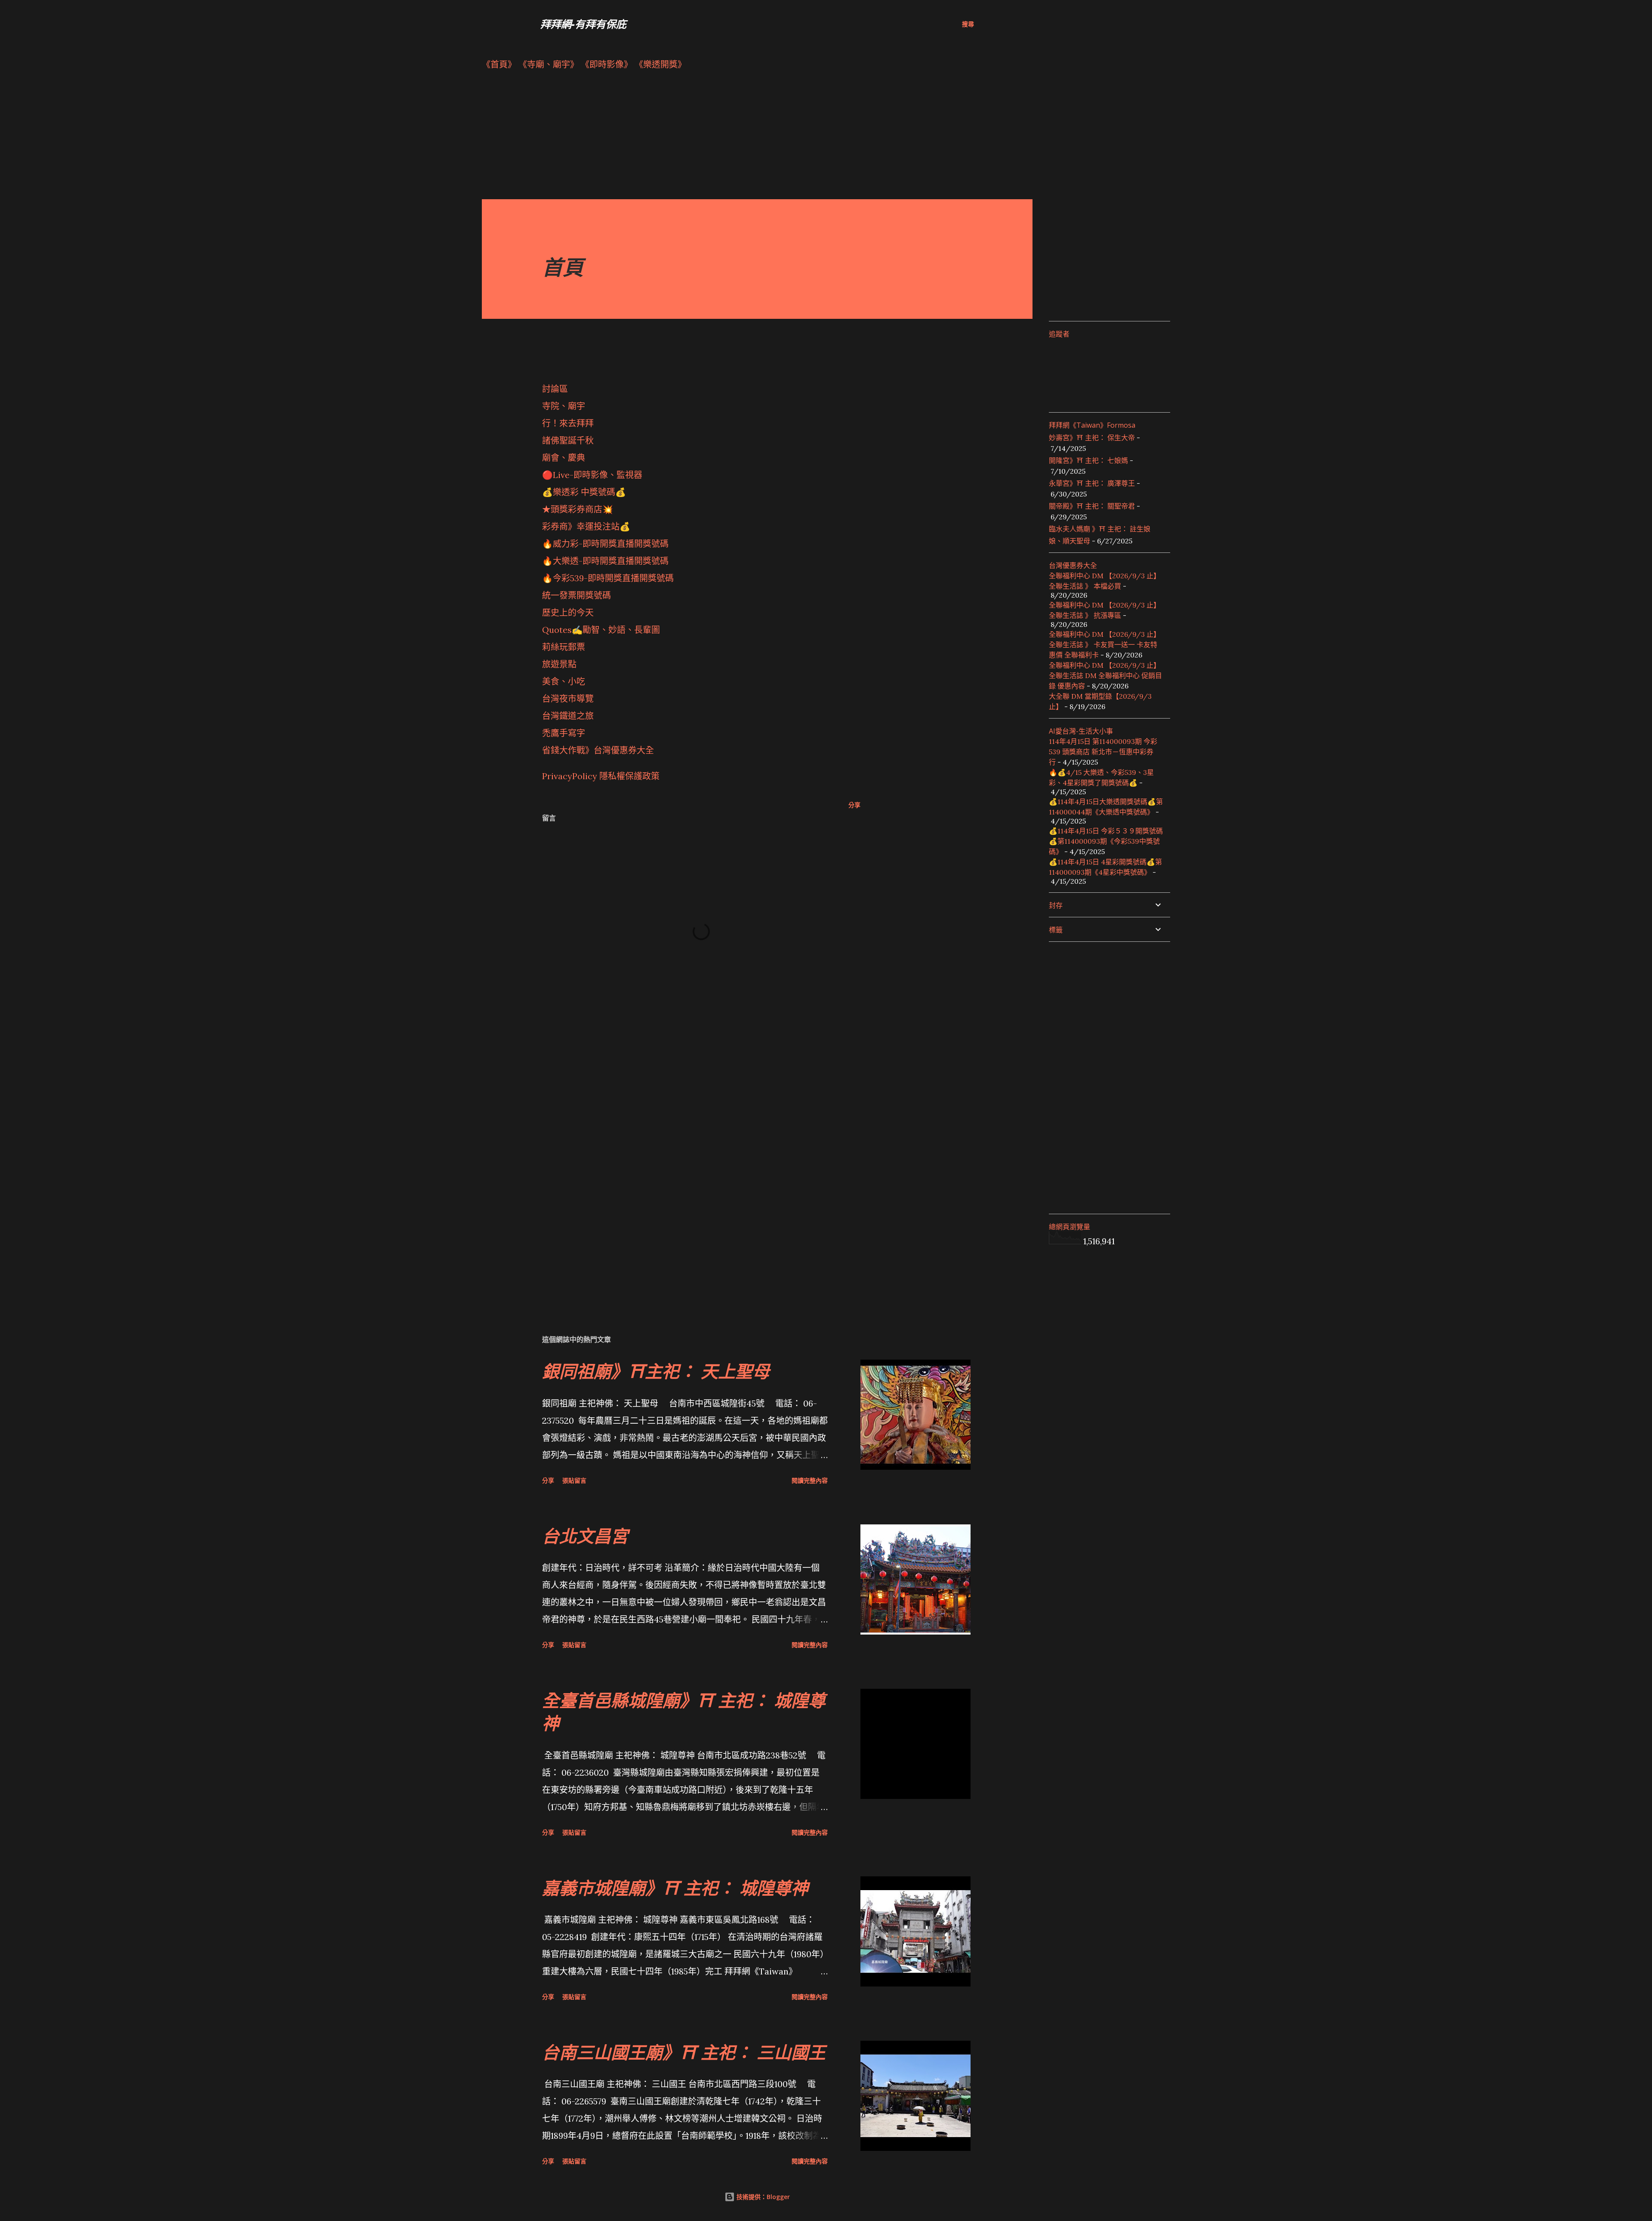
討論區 (555, 389)
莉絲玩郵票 (564, 647)
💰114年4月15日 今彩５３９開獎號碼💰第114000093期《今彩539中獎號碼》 (1106, 841)
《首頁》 (499, 64)
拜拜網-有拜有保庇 (583, 24)
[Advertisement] (740, 139)
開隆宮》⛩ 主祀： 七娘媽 (1088, 460)
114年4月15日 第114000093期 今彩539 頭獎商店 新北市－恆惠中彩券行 (1103, 752)
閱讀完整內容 (810, 1480)
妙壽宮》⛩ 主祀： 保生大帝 (1092, 438)
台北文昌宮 (585, 1536)
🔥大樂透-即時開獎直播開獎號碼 (605, 561)
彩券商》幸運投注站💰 (586, 526)
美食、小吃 (564, 681)
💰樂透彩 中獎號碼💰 (584, 492)
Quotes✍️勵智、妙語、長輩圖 (601, 630)
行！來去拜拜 (568, 423)
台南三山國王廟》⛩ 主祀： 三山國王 (684, 2052)
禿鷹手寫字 (564, 733)
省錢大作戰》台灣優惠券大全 (598, 750)
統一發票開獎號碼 (576, 595)
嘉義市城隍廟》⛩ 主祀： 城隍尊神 (675, 1888)
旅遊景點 (559, 664)
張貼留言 (574, 1480)
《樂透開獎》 (660, 64)
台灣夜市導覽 (568, 699)
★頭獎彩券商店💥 (579, 509)
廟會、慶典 (564, 458)
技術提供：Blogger (762, 2197)
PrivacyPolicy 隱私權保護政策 (601, 776)
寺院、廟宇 (564, 406)
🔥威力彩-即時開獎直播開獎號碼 (605, 544)
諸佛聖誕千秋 (568, 440)
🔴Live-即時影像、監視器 (592, 475)
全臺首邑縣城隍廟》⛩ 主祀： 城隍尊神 (684, 1712)
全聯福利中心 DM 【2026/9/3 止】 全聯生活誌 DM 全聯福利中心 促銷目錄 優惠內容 (1105, 676)
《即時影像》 (607, 64)
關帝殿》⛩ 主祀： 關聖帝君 (1092, 506)
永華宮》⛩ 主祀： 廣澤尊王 (1092, 483)
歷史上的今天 (568, 612)
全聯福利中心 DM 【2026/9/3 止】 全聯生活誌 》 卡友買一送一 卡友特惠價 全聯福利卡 (1105, 645)
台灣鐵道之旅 (568, 716)
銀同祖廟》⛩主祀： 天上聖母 (656, 1371)
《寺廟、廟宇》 (549, 64)
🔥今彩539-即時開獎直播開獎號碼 (608, 578)
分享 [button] (854, 805)
